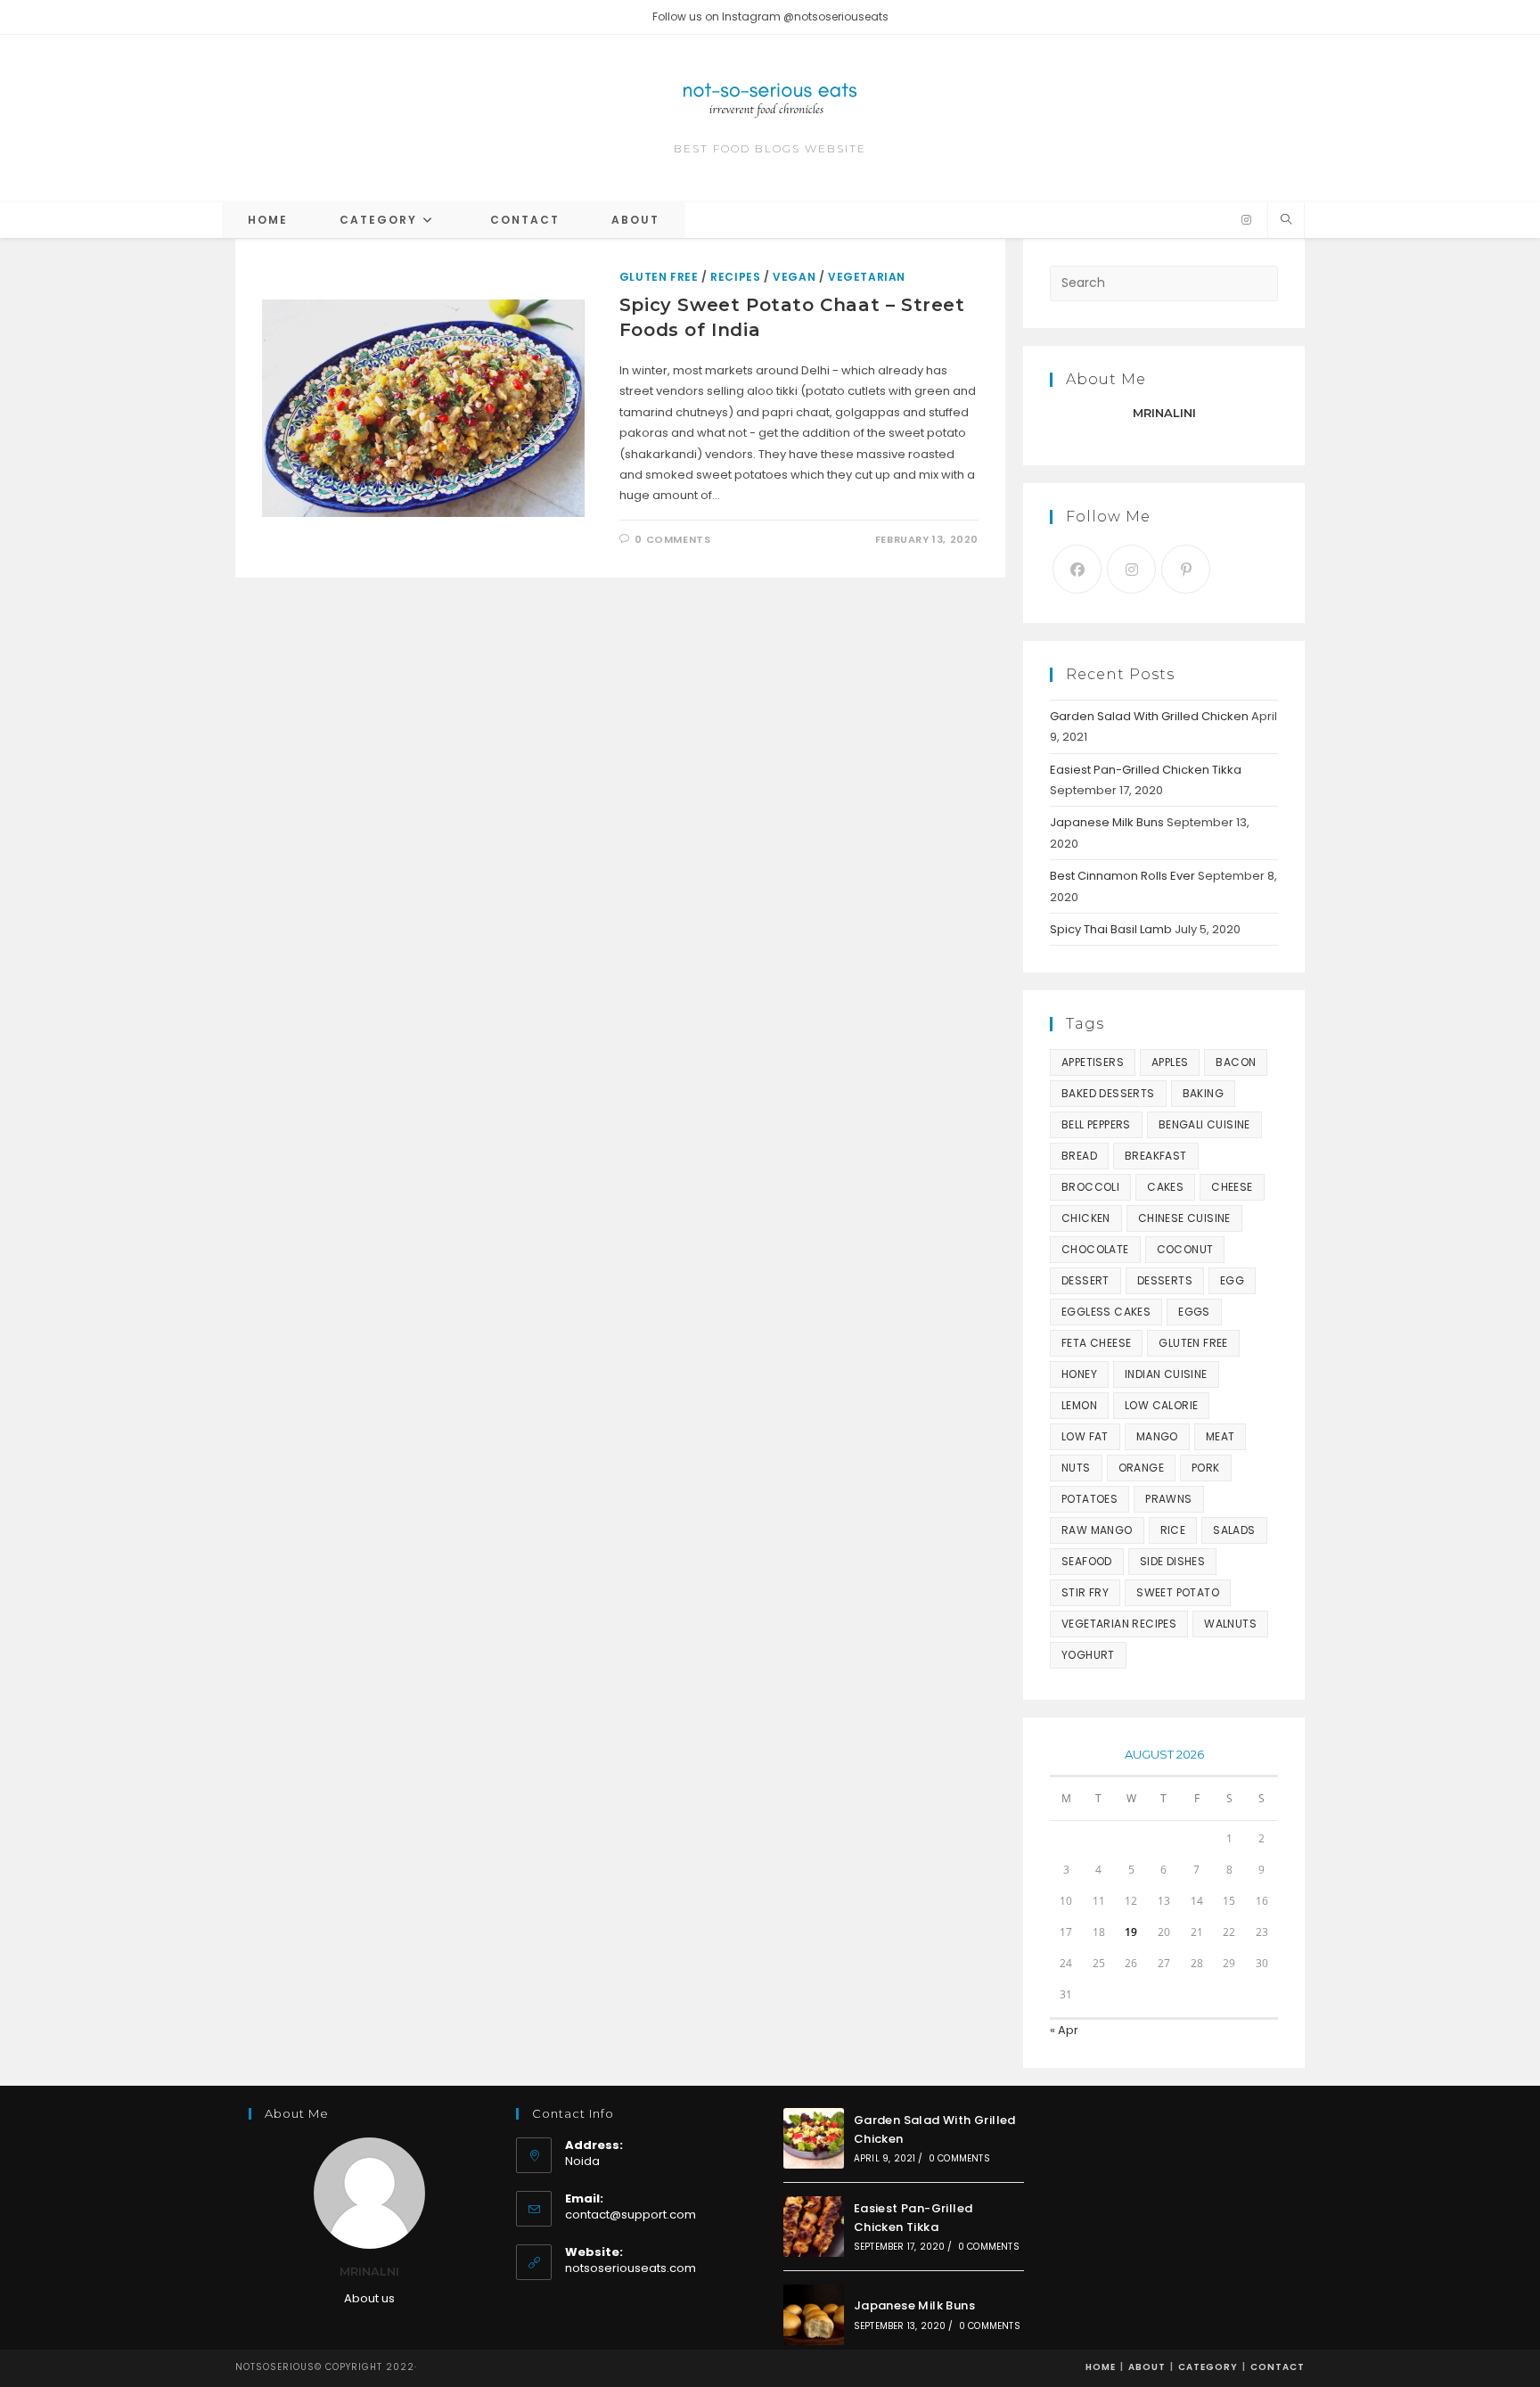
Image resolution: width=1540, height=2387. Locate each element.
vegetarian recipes (1119, 1624)
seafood (1087, 1561)
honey (1079, 1374)
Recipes (735, 277)
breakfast (1156, 1156)
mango (1157, 1436)
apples (1170, 1062)
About (1147, 2367)
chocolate (1095, 1249)
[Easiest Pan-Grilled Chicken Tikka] (814, 2227)
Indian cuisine (1166, 1374)
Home (1101, 2367)
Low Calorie (1161, 1405)
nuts (1076, 1468)
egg (1232, 1280)
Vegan (794, 277)
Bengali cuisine (1204, 1124)
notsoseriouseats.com (631, 2268)
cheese (1232, 1187)
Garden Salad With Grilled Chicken (1149, 716)
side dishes (1172, 1561)
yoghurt (1088, 1655)
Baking (1203, 1093)
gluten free (1193, 1343)
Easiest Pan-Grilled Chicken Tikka (1146, 770)
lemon (1079, 1405)
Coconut (1185, 1249)
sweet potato (1178, 1592)
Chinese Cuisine (1184, 1218)
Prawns (1168, 1499)
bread (1079, 1156)
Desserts (1165, 1280)
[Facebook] (1077, 569)
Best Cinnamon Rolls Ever (1122, 876)
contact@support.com (631, 2215)
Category (1208, 2367)
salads (1234, 1530)
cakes (1165, 1187)
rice (1173, 1530)
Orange (1141, 1468)
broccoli (1090, 1187)
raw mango (1097, 1530)
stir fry (1085, 1592)
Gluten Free (659, 277)
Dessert (1085, 1280)
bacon (1236, 1062)
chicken (1086, 1218)
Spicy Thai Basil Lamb (1111, 929)
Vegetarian (867, 277)
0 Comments (672, 539)
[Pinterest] (1186, 569)
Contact (1278, 2367)
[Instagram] (1246, 220)
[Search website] (1286, 220)
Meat (1221, 1436)
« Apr (1064, 2030)
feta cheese (1096, 1343)
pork (1206, 1468)
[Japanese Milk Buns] (814, 2315)
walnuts (1230, 1624)
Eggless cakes (1106, 1312)
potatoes (1089, 1499)
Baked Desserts (1108, 1093)
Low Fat (1085, 1436)
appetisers (1093, 1062)
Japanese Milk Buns (1107, 822)
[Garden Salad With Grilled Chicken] (814, 2138)
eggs (1194, 1312)
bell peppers (1096, 1124)
